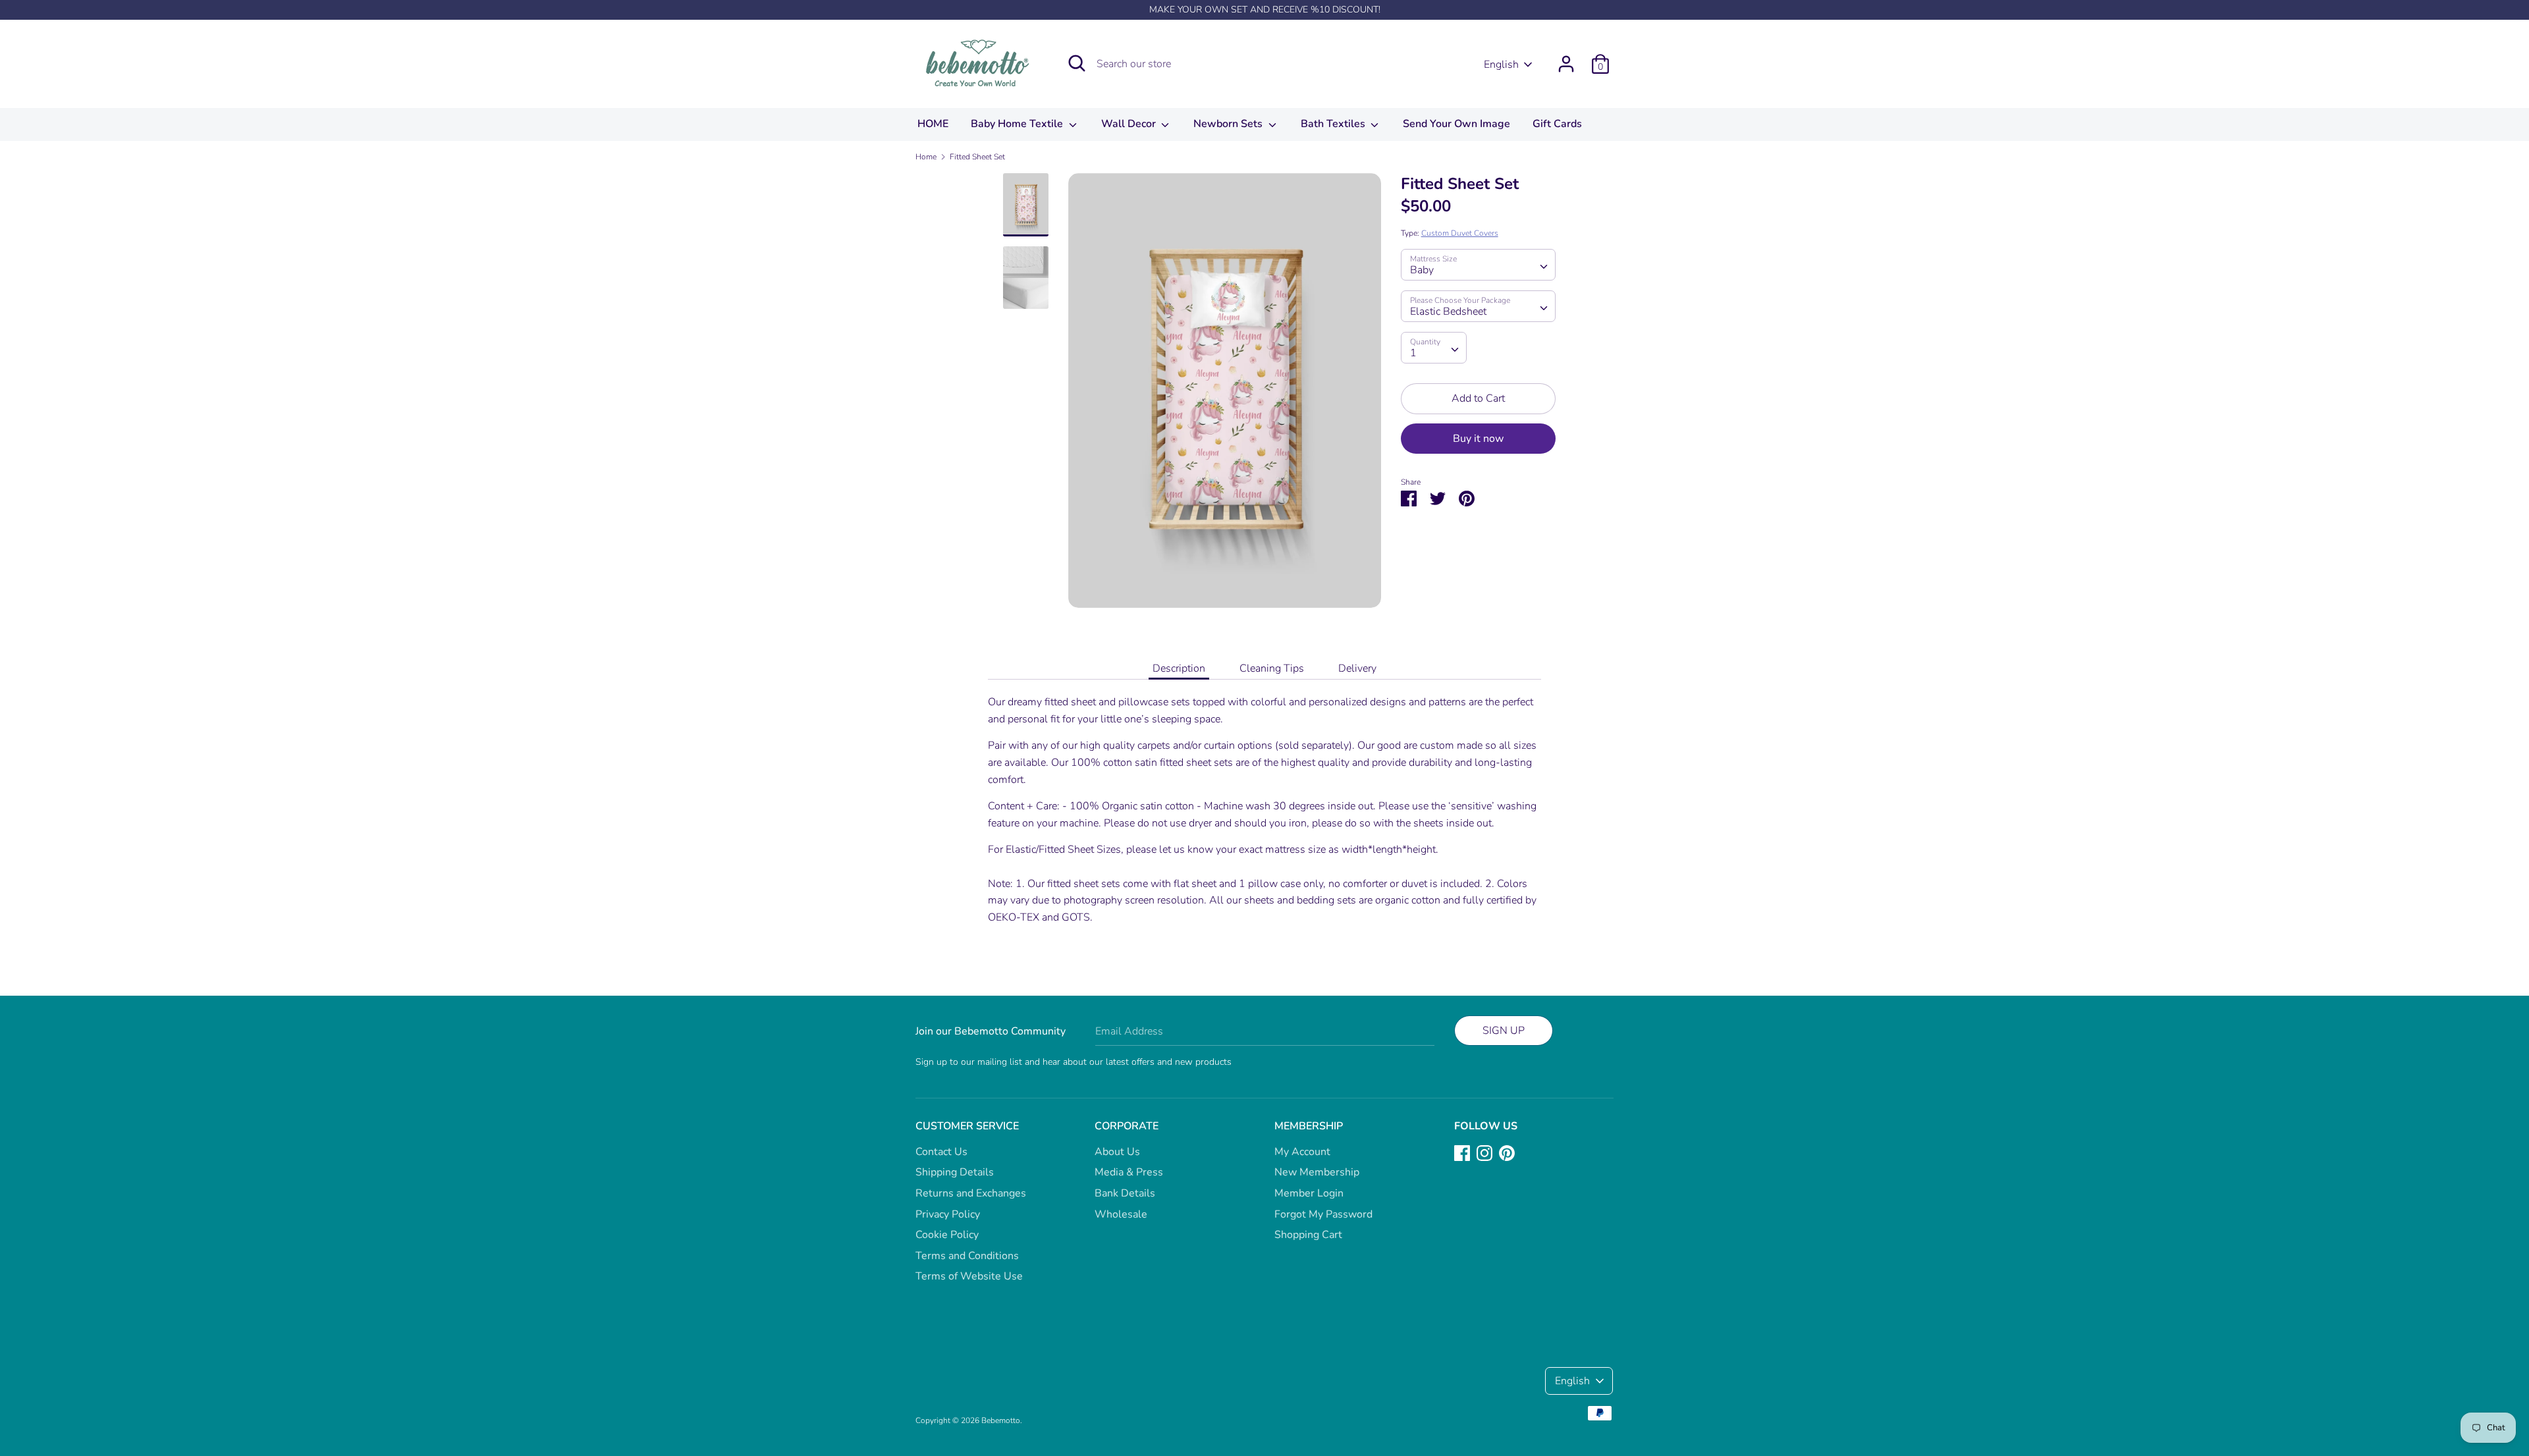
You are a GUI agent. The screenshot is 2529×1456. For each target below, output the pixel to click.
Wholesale (1121, 1214)
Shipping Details (955, 1172)
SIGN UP (1504, 1031)
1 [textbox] (1413, 353)
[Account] (1566, 59)
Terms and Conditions (967, 1256)
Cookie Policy (947, 1235)
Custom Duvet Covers (1460, 233)
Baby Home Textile (1018, 124)
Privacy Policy (948, 1214)
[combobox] (1478, 265)
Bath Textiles (1334, 124)
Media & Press (1129, 1172)
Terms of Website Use (969, 1276)
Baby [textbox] (1422, 270)
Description (1179, 668)
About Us (1117, 1152)
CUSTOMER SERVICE (967, 1126)
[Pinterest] (1507, 1152)
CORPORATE (1127, 1126)
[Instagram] (1484, 1152)
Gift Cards (1557, 124)
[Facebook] (1462, 1152)
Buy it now (1478, 439)
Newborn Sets (1229, 124)
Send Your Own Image (1456, 124)
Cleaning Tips (1272, 668)
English (1501, 65)
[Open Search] (1077, 63)
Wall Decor (1130, 124)
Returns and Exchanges (971, 1193)
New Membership (1317, 1172)
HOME (933, 124)
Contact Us (941, 1152)
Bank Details (1125, 1193)
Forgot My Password (1323, 1214)
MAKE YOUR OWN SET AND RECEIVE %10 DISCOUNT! (1265, 10)
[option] (1225, 395)
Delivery (1357, 668)
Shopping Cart (1308, 1235)
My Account (1302, 1152)
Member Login (1309, 1193)
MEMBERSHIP (1309, 1126)
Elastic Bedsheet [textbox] (1448, 311)
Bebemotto (1001, 1420)
